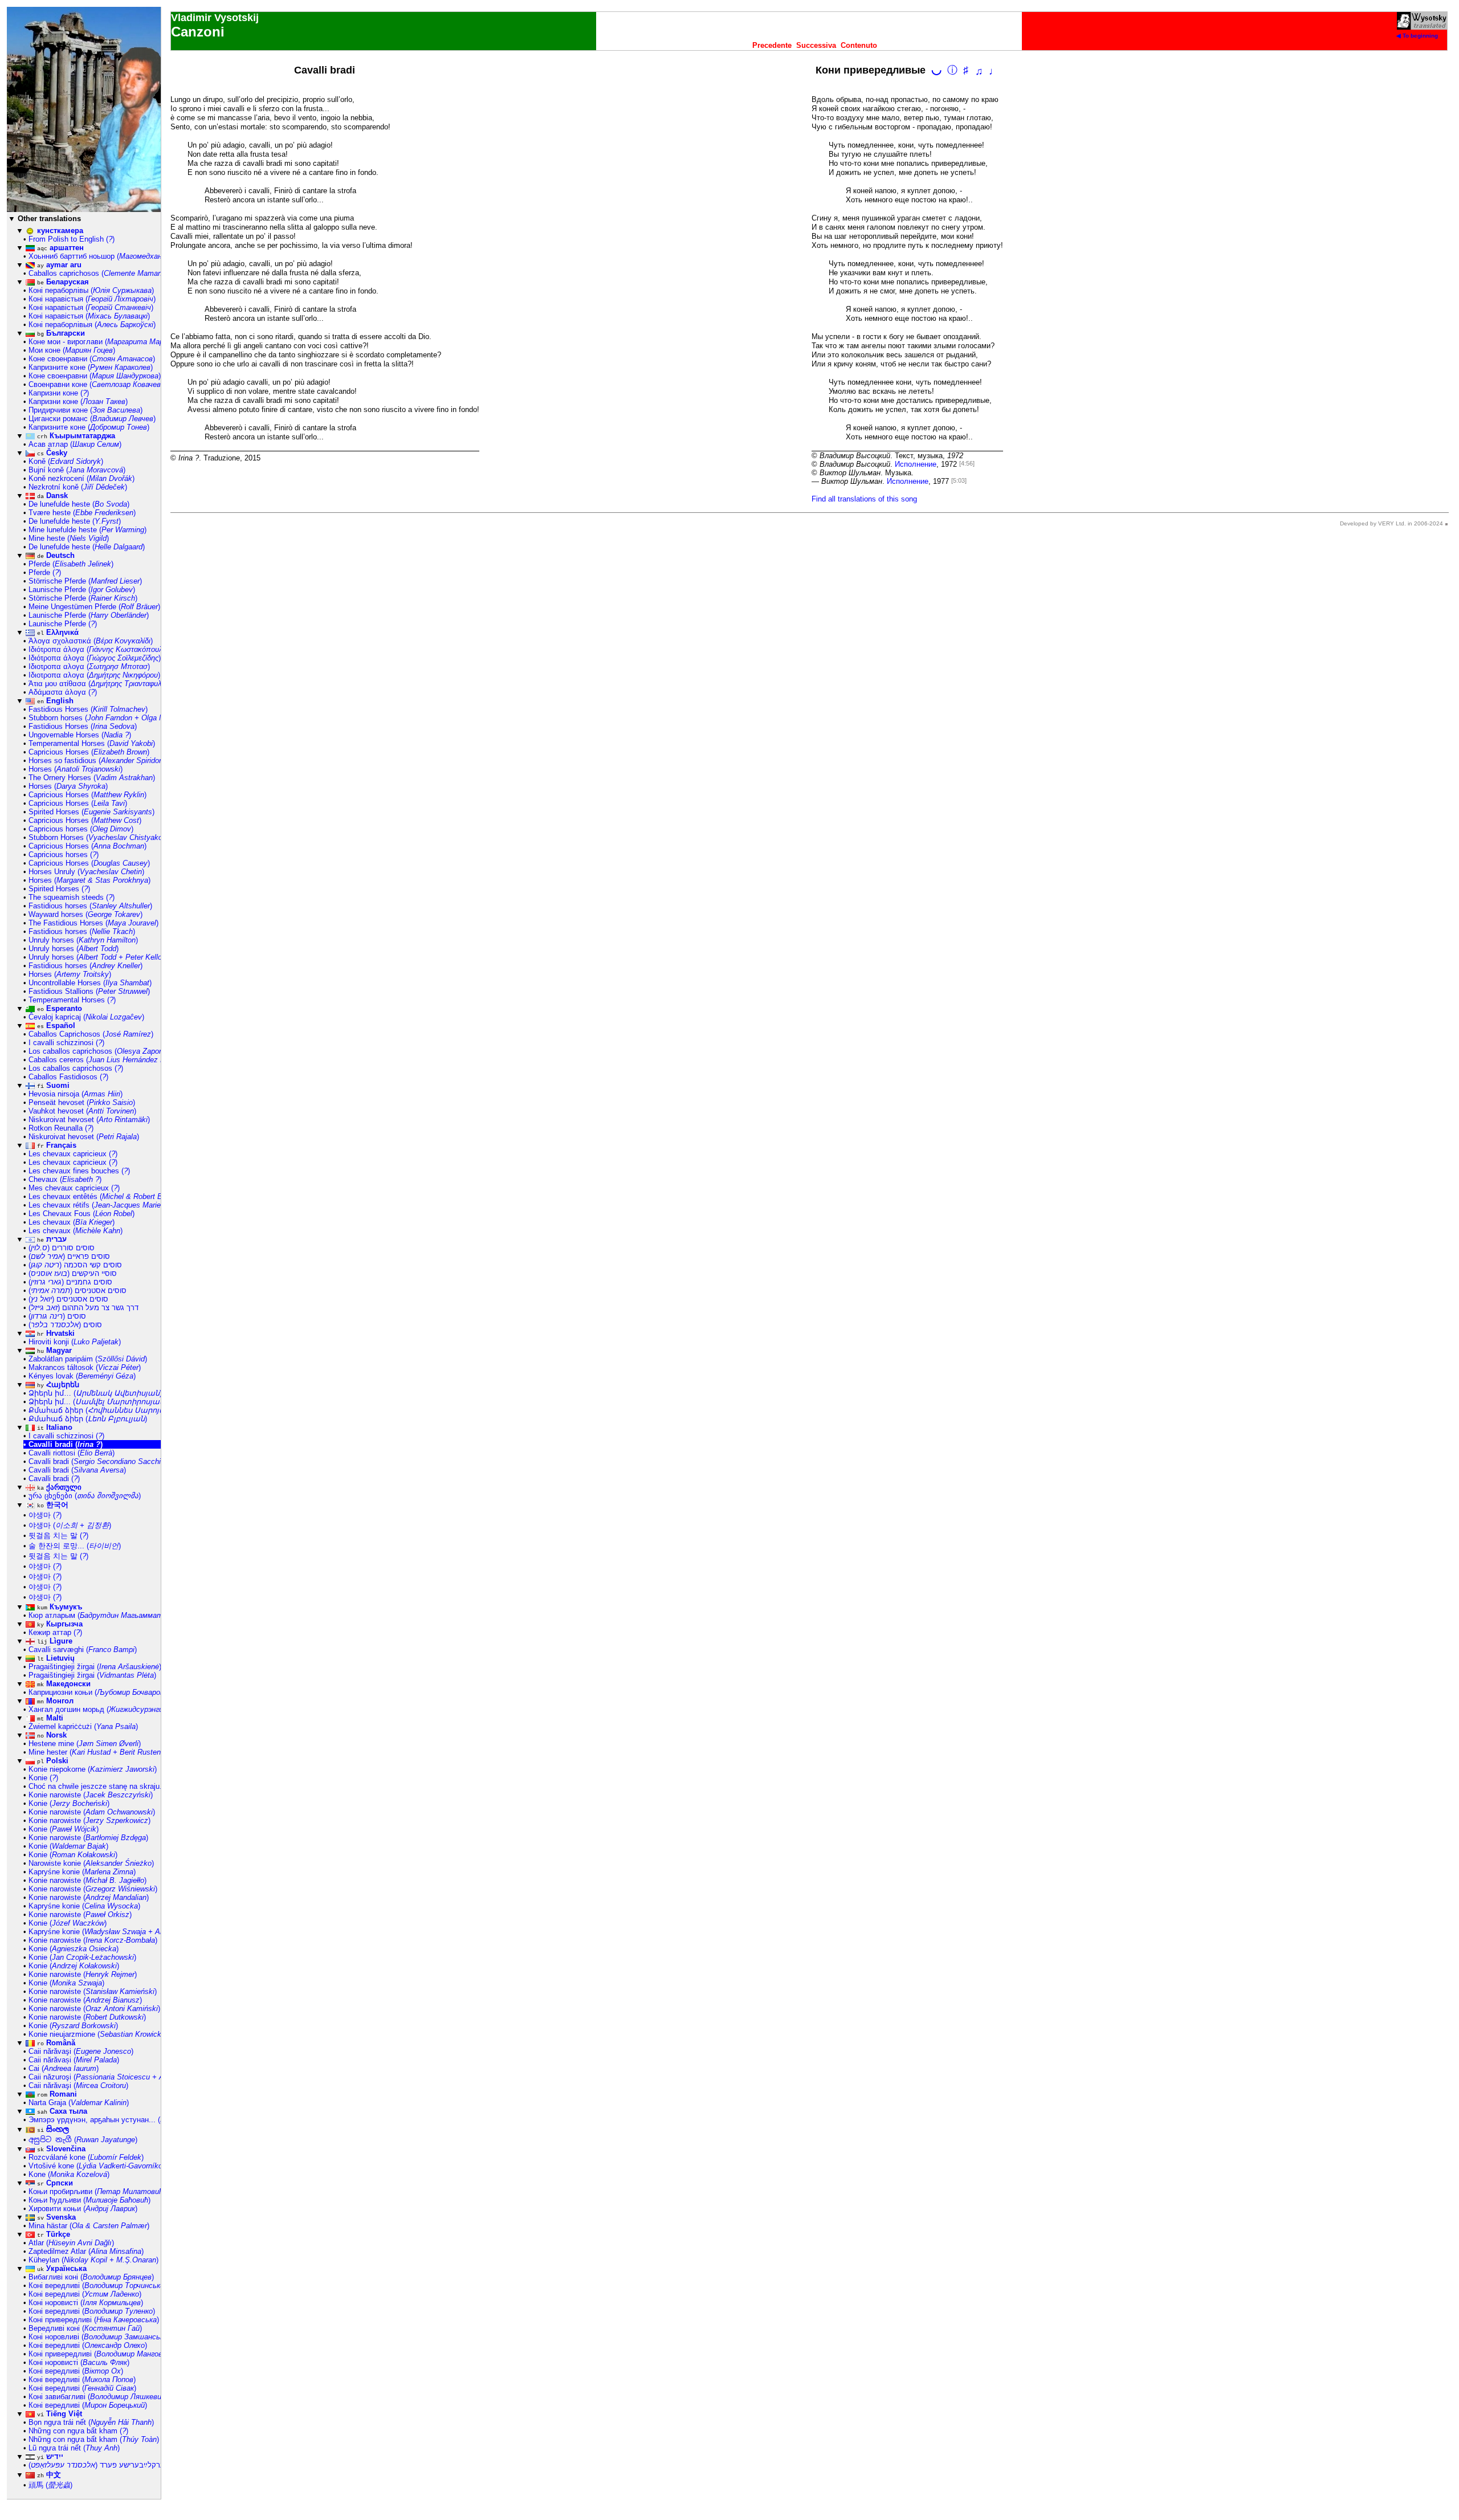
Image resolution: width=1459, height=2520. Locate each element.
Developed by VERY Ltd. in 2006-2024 (1391, 523)
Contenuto (859, 45)
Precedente (772, 45)
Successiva (816, 45)
